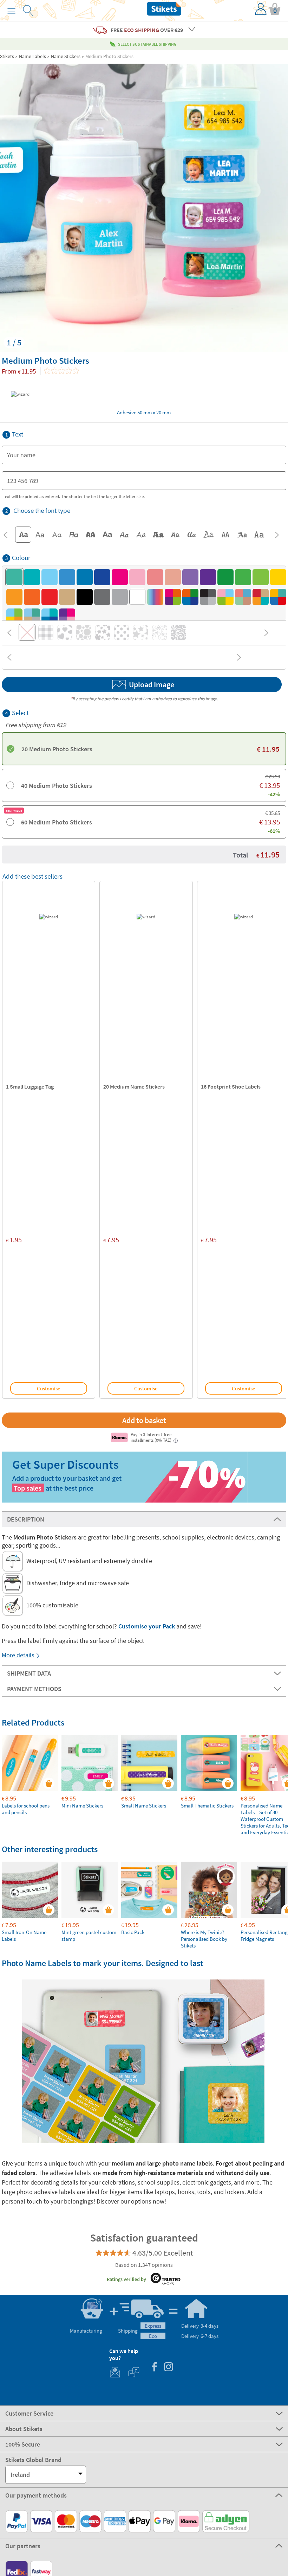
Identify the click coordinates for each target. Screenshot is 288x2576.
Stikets (7, 56)
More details (18, 1655)
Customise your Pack (147, 1626)
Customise (49, 1388)
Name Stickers (66, 56)
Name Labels (32, 56)
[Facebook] (154, 2368)
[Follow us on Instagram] (168, 2368)
